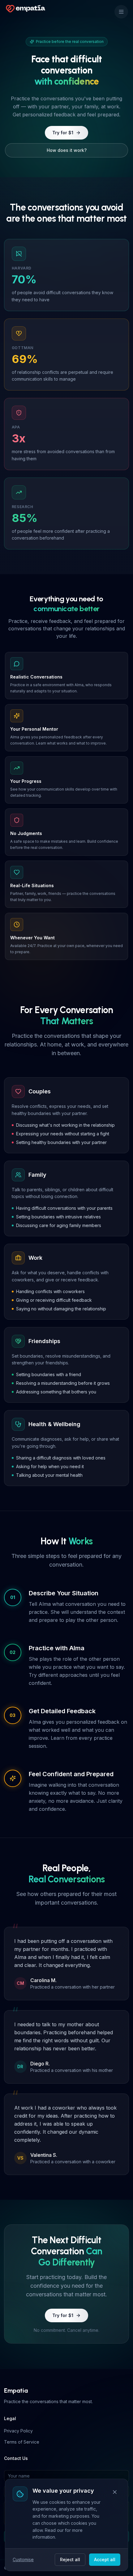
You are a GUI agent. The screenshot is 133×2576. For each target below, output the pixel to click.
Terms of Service (22, 2442)
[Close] (115, 2492)
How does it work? (67, 150)
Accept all (105, 2559)
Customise (23, 2559)
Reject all (70, 2559)
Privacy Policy (18, 2431)
